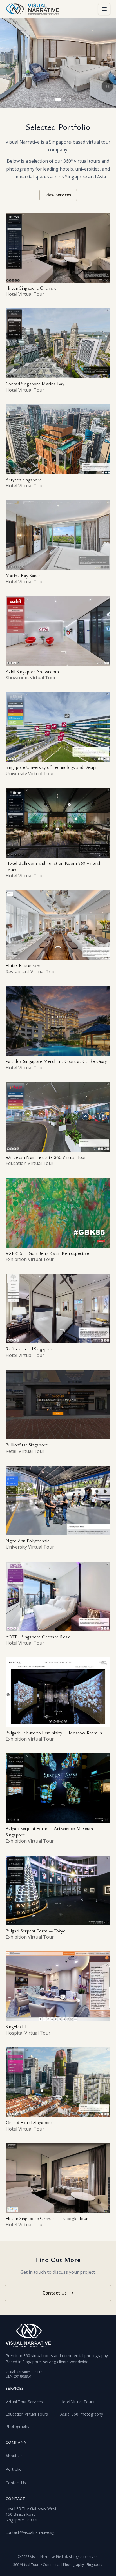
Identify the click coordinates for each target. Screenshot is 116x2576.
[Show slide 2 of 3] (58, 100)
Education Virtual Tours (27, 2414)
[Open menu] (104, 9)
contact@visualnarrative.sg (30, 2532)
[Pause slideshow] (108, 86)
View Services (58, 195)
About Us (14, 2456)
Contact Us (55, 2293)
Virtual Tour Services (24, 2402)
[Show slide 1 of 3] (46, 100)
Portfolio (14, 2469)
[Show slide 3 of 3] (70, 100)
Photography (17, 2426)
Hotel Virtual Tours (77, 2402)
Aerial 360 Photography (82, 2414)
